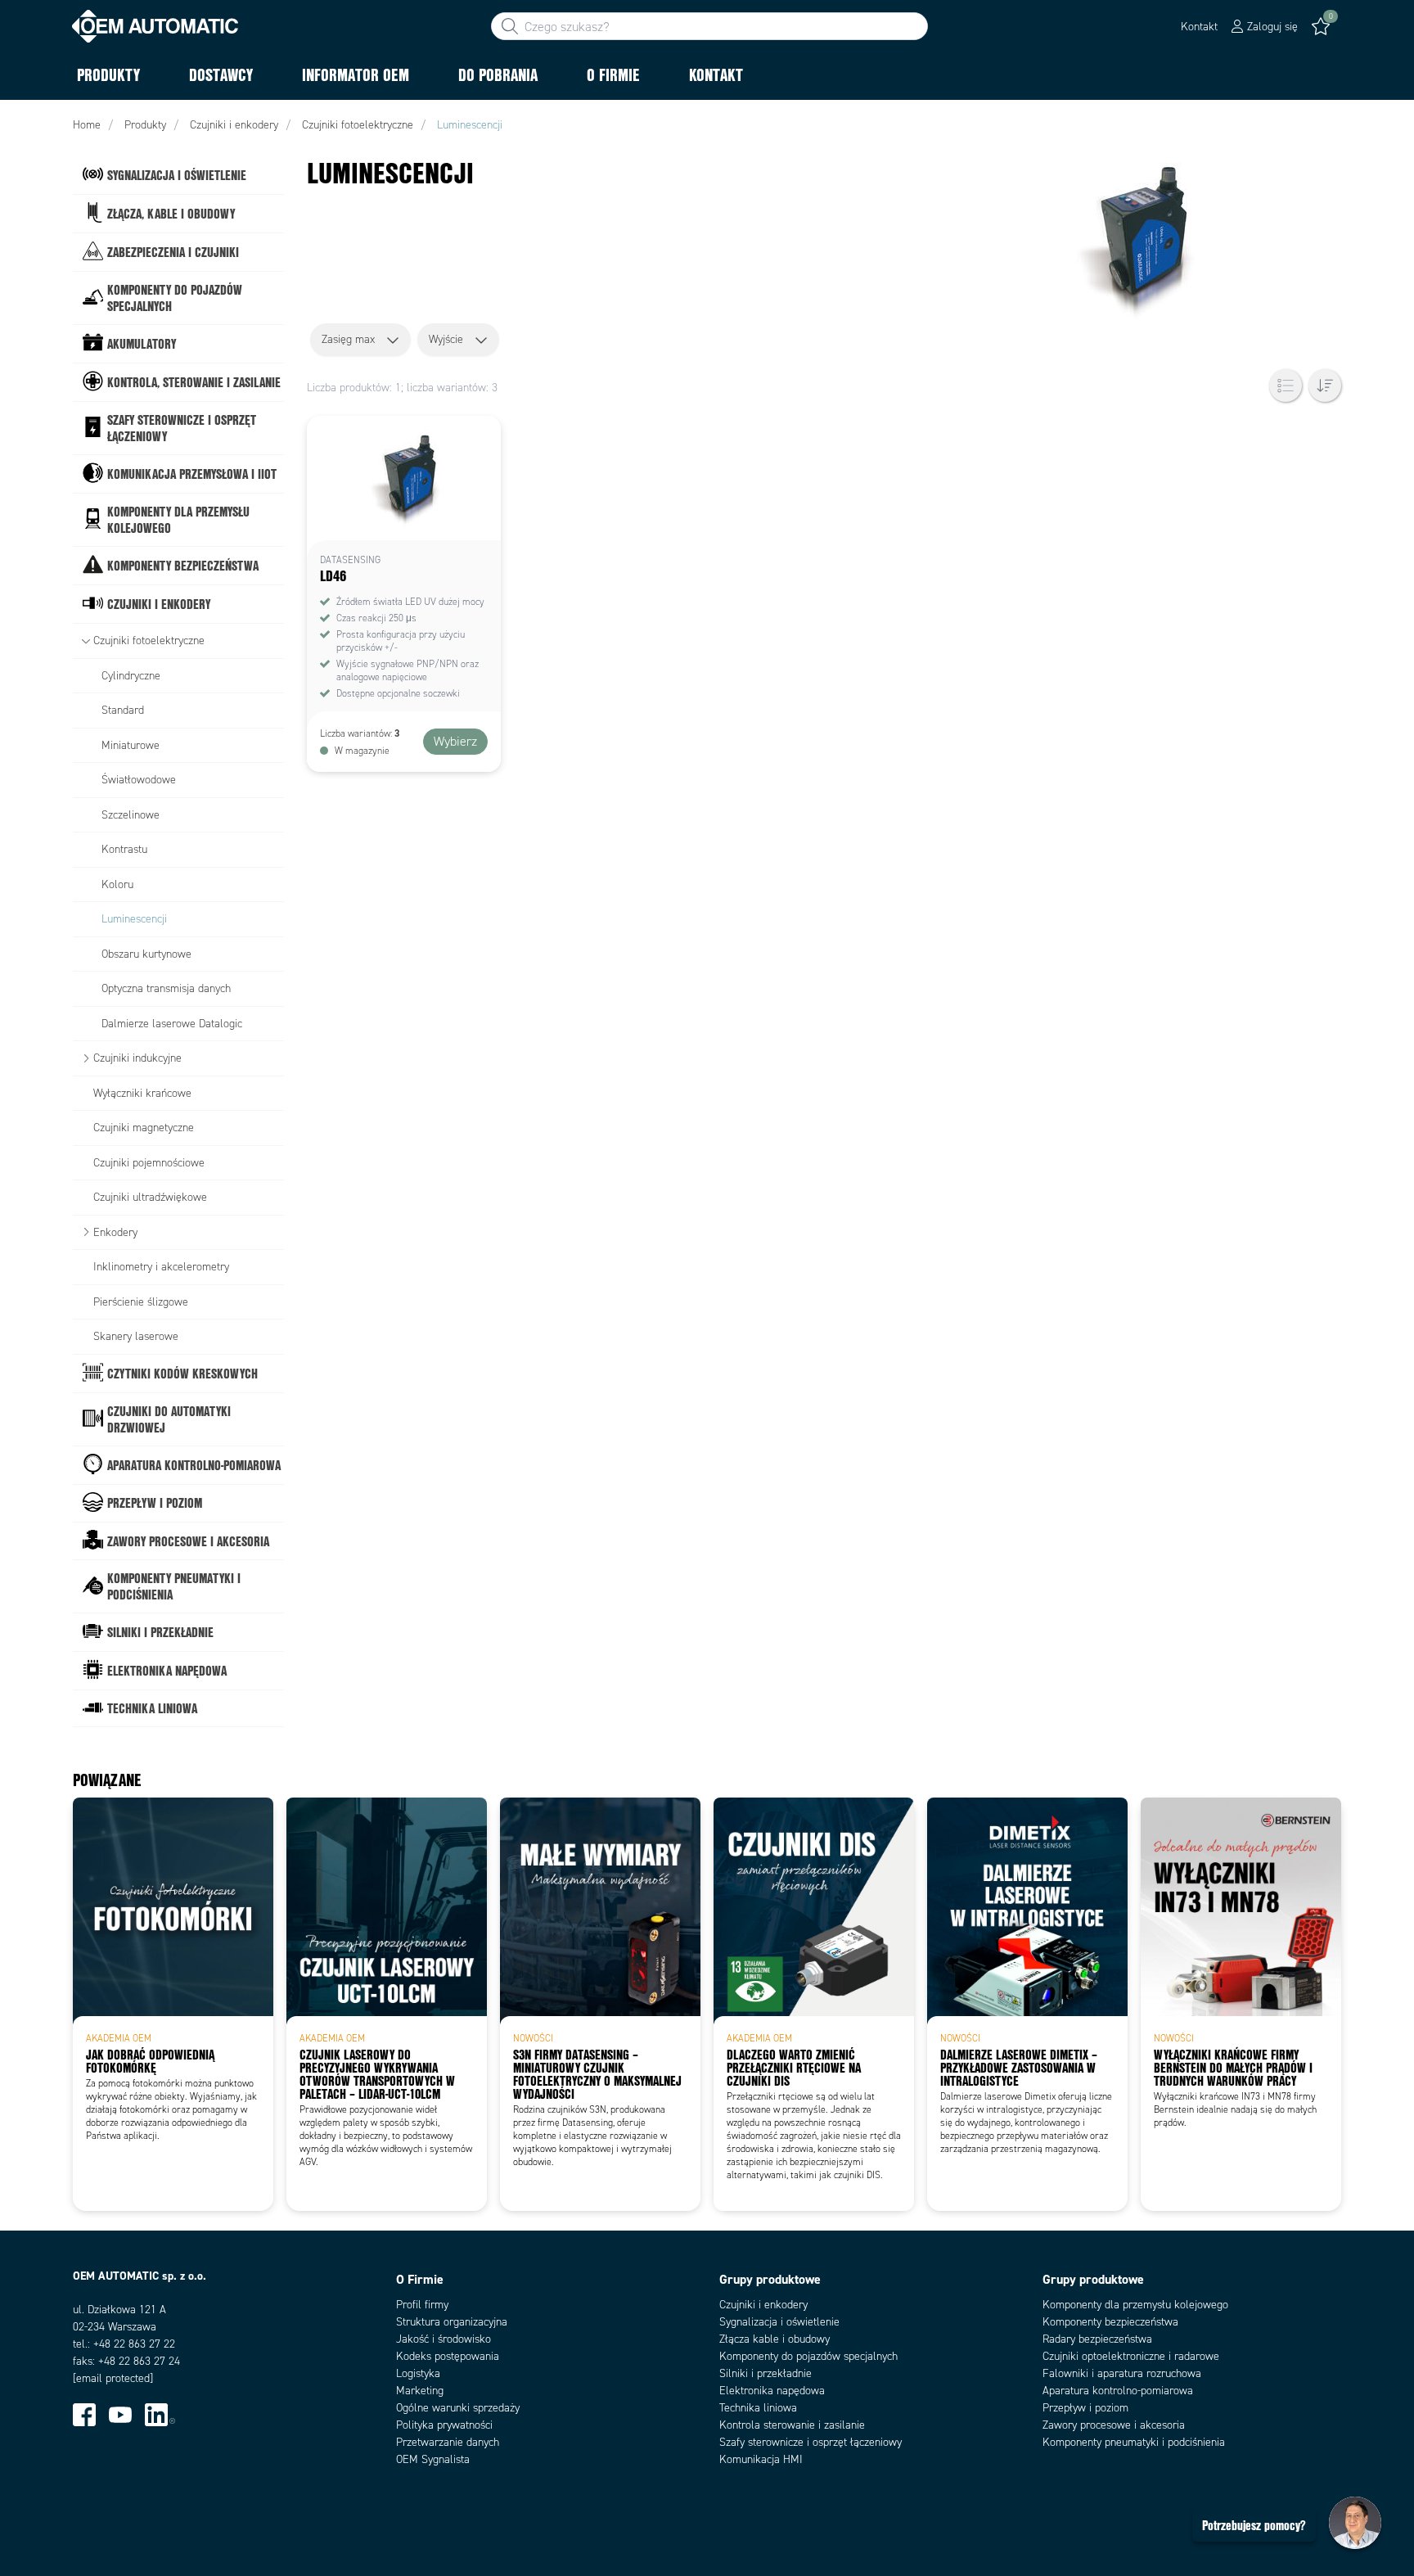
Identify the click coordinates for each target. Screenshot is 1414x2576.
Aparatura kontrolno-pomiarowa (1118, 2391)
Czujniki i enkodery (763, 2305)
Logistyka (418, 2373)
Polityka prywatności (444, 2425)
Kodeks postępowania (448, 2356)
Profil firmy (422, 2305)
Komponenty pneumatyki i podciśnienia (1134, 2442)
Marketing (420, 2391)
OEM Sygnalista (433, 2459)
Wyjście (446, 339)
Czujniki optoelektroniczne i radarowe (1131, 2356)
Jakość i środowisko (444, 2339)
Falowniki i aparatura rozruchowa (1122, 2373)
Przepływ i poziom (1085, 2408)
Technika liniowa (758, 2408)
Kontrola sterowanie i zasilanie (792, 2425)
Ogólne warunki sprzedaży (458, 2408)
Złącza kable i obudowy (775, 2339)
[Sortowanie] (1325, 386)
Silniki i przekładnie (766, 2373)
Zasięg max (348, 339)
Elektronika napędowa (772, 2391)
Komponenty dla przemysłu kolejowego (1135, 2305)
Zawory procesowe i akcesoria (1114, 2425)
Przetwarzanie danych (448, 2442)
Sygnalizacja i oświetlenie (779, 2322)
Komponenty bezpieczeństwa (1110, 2322)
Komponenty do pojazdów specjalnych (808, 2356)
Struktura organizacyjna (452, 2322)
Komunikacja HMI (761, 2459)
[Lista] (1286, 386)
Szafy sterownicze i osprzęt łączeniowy (811, 2442)
